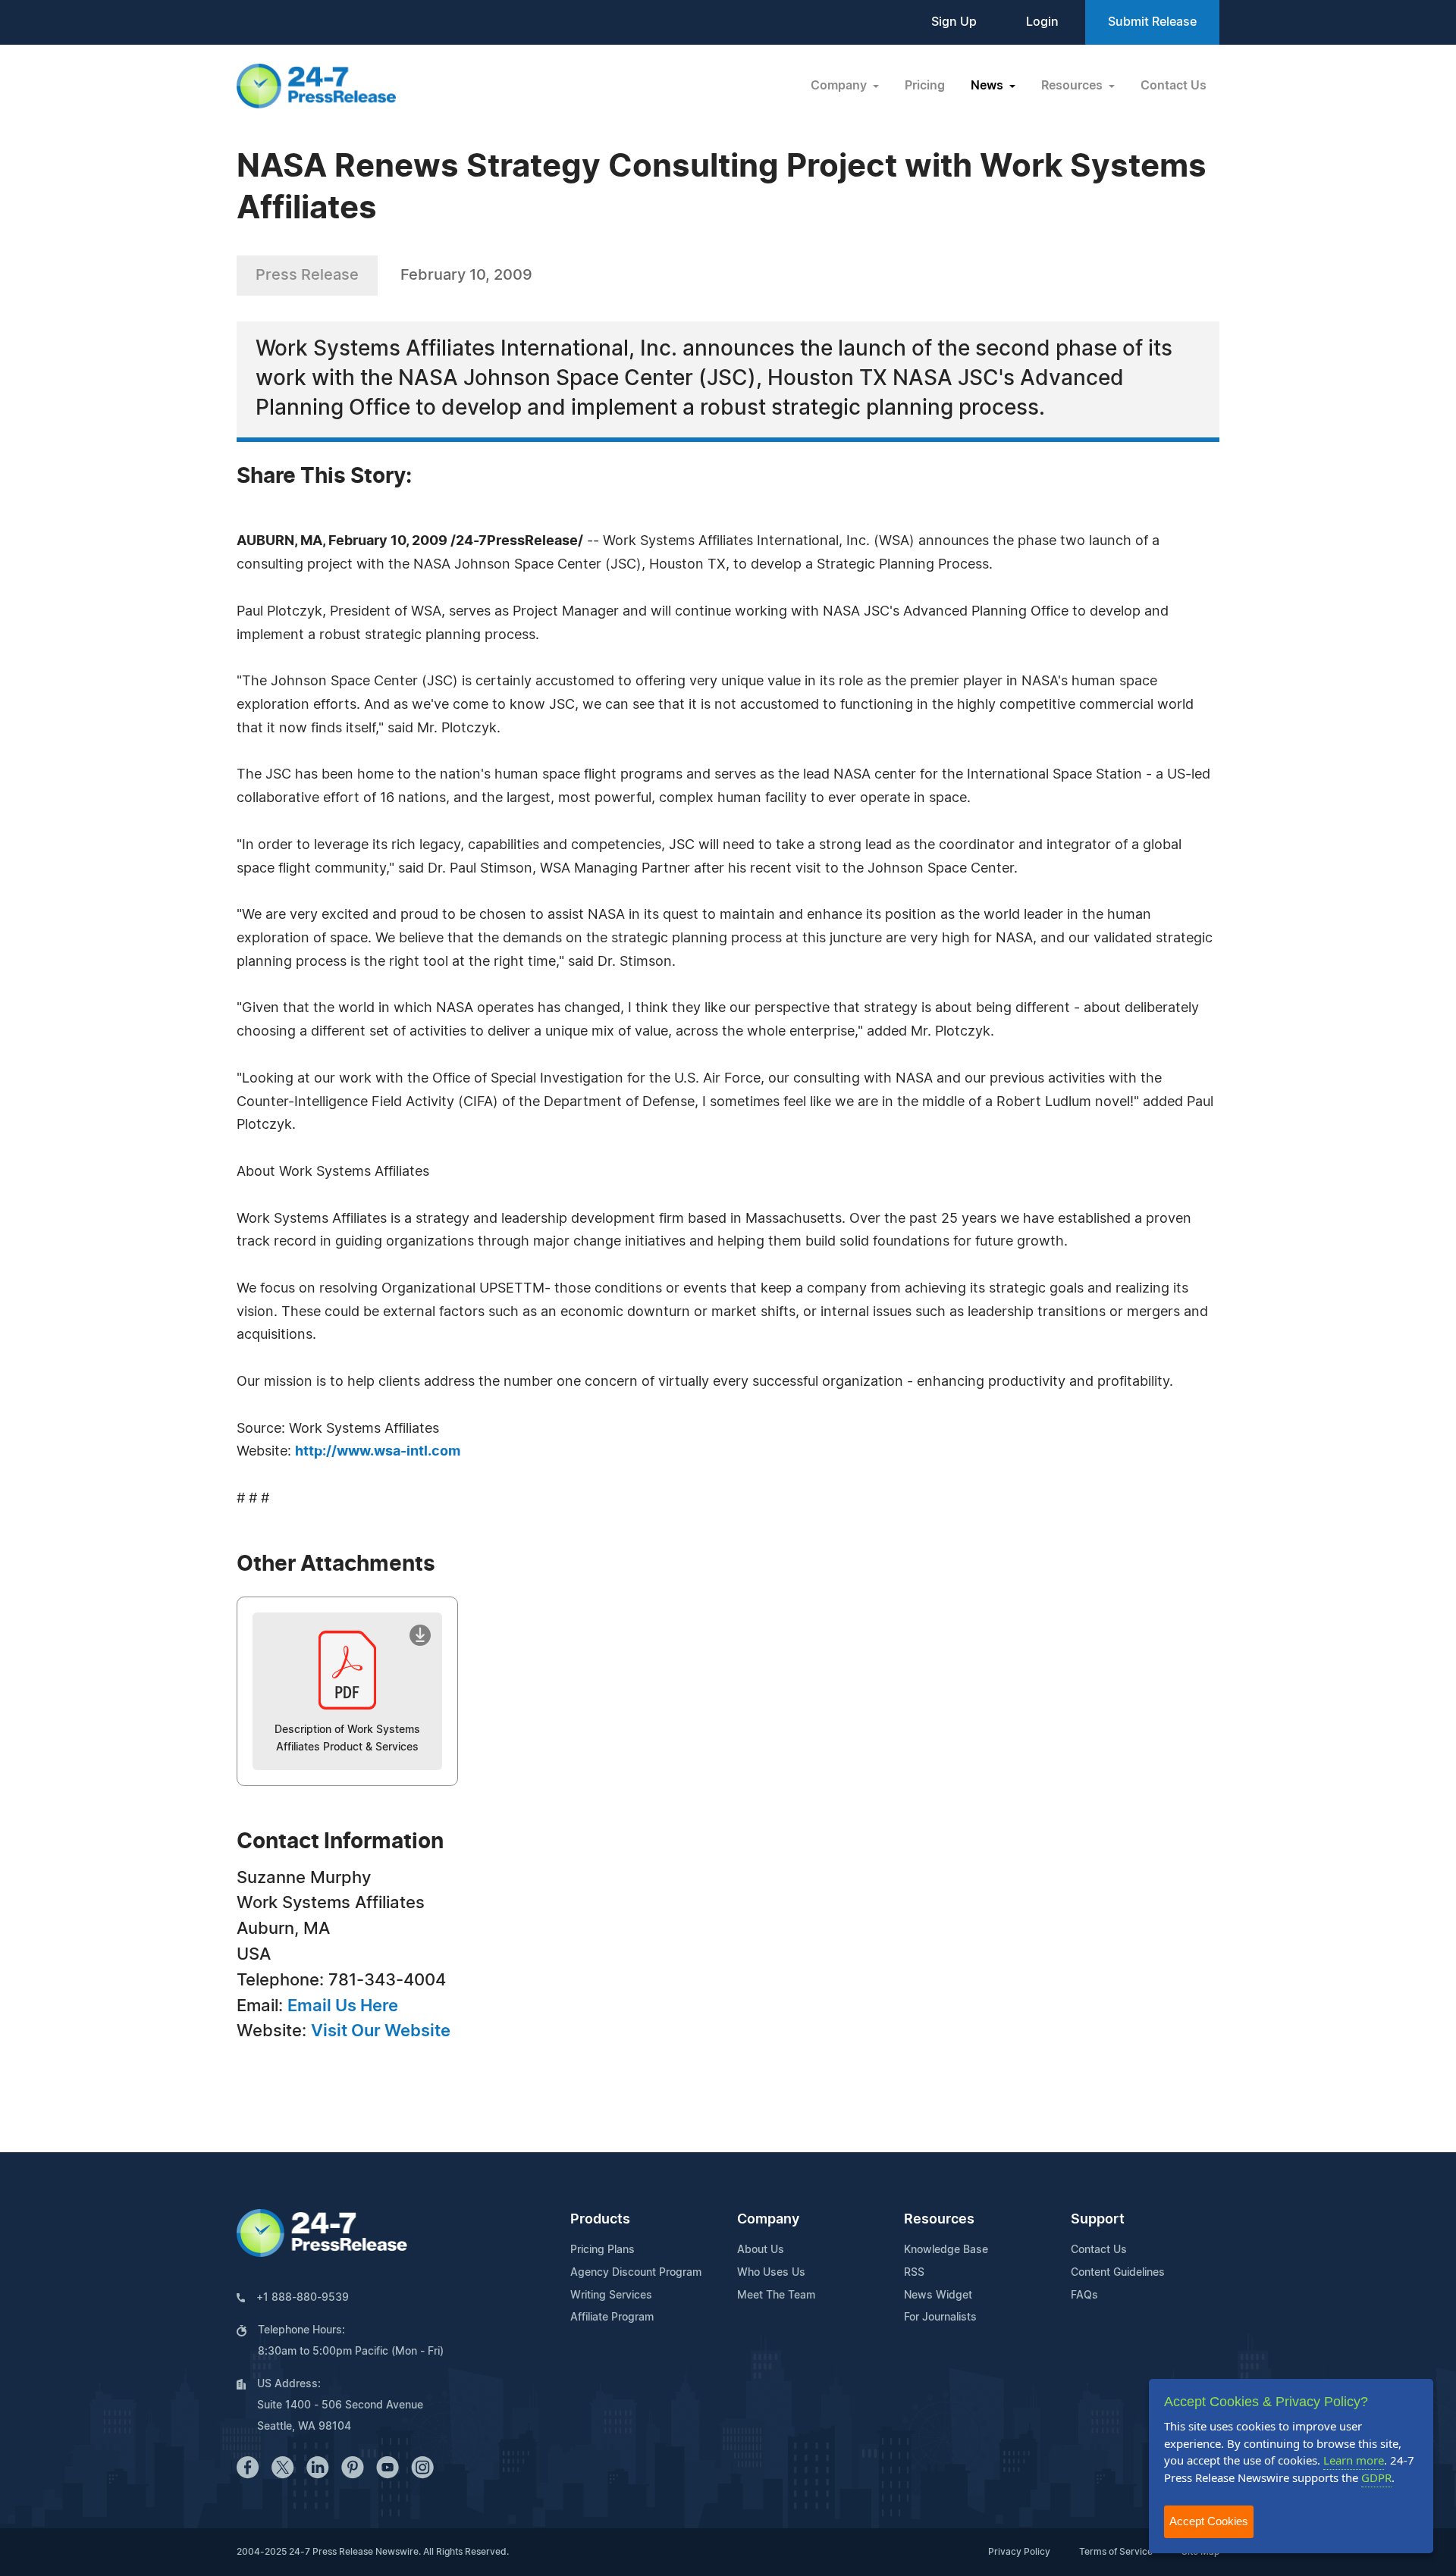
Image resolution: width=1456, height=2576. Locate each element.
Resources (939, 2220)
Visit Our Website (381, 2031)
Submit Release (1152, 22)
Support (1098, 2220)
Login (1042, 22)
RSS (914, 2273)
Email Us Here (343, 2006)
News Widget (938, 2296)
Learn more (1354, 2460)
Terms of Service (1116, 2552)
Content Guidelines (1118, 2273)
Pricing (925, 86)
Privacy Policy (1019, 2552)
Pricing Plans (602, 2250)
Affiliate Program (612, 2317)
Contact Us (1174, 86)
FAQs (1084, 2296)
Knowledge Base (946, 2250)
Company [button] (840, 86)
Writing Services (611, 2296)
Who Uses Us (771, 2273)
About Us (761, 2250)
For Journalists (940, 2317)
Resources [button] (1073, 86)
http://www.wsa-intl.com (378, 1452)
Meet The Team (776, 2296)
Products (600, 2220)
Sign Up (954, 22)
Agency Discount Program (636, 2273)
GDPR (1376, 2477)
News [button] (988, 86)
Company (768, 2220)
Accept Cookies (1209, 2521)
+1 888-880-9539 (303, 2298)
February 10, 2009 (466, 275)
